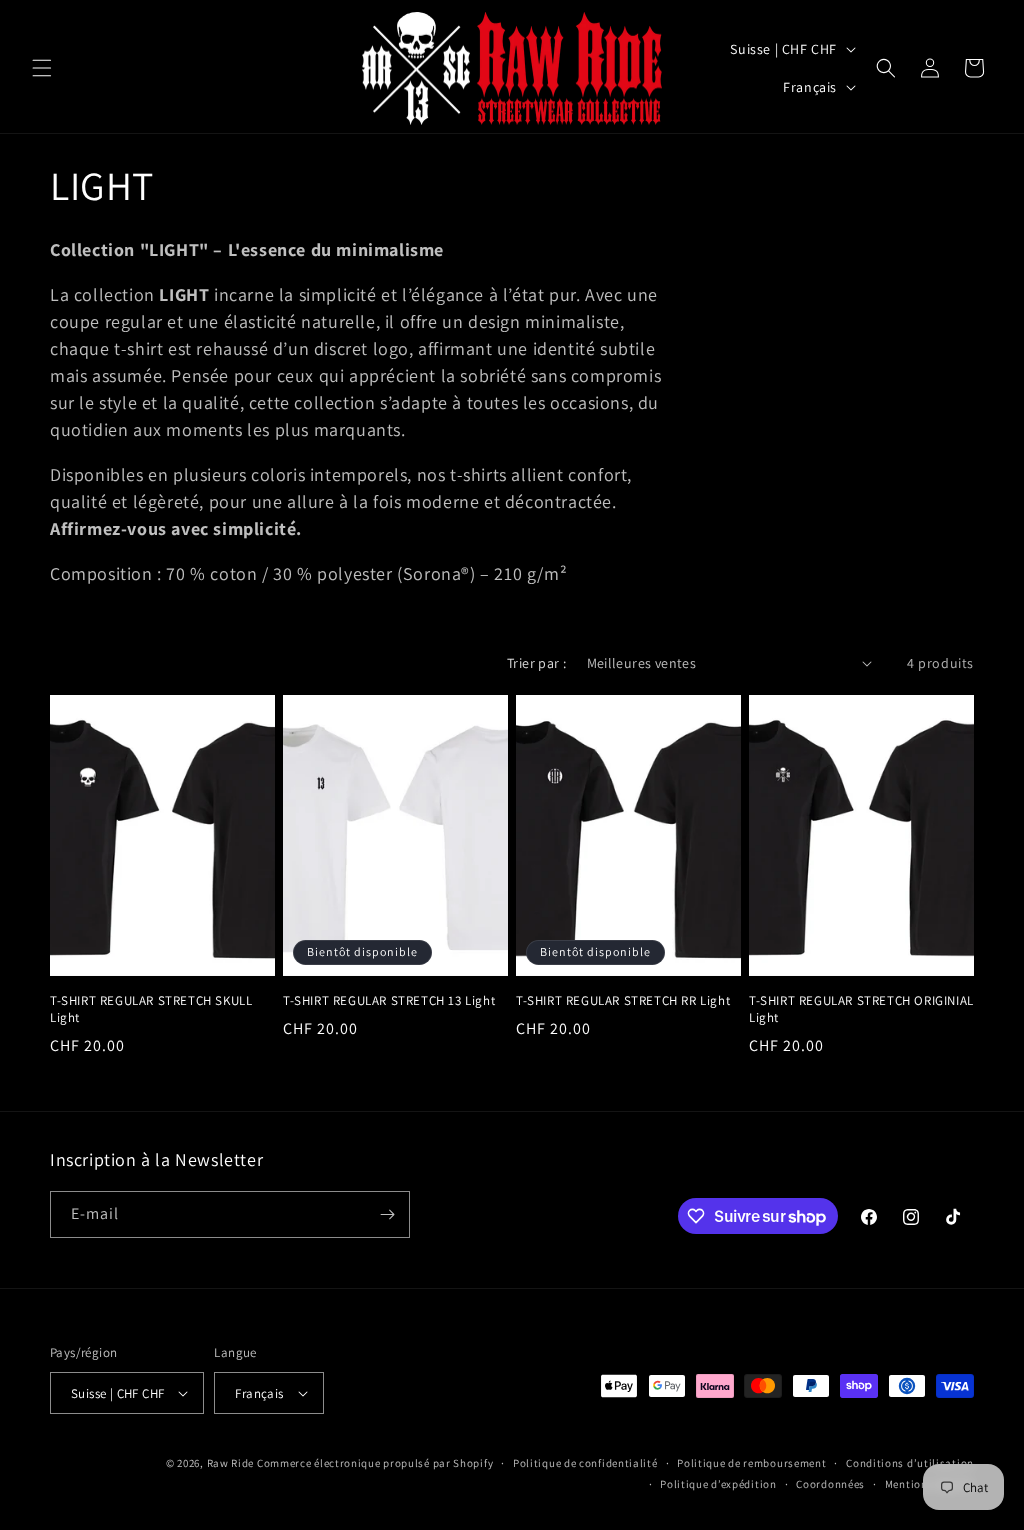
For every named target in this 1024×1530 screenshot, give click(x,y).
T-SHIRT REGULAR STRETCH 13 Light (389, 1001)
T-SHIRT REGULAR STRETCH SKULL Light (151, 1009)
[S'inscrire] (387, 1214)
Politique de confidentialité (585, 1463)
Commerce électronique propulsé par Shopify (375, 1463)
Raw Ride (231, 1463)
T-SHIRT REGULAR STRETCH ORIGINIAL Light (861, 1009)
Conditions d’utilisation (910, 1463)
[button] (42, 68)
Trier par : (536, 663)
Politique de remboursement (751, 1463)
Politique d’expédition (718, 1484)
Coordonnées (830, 1484)
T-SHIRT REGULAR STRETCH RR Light (623, 1001)
